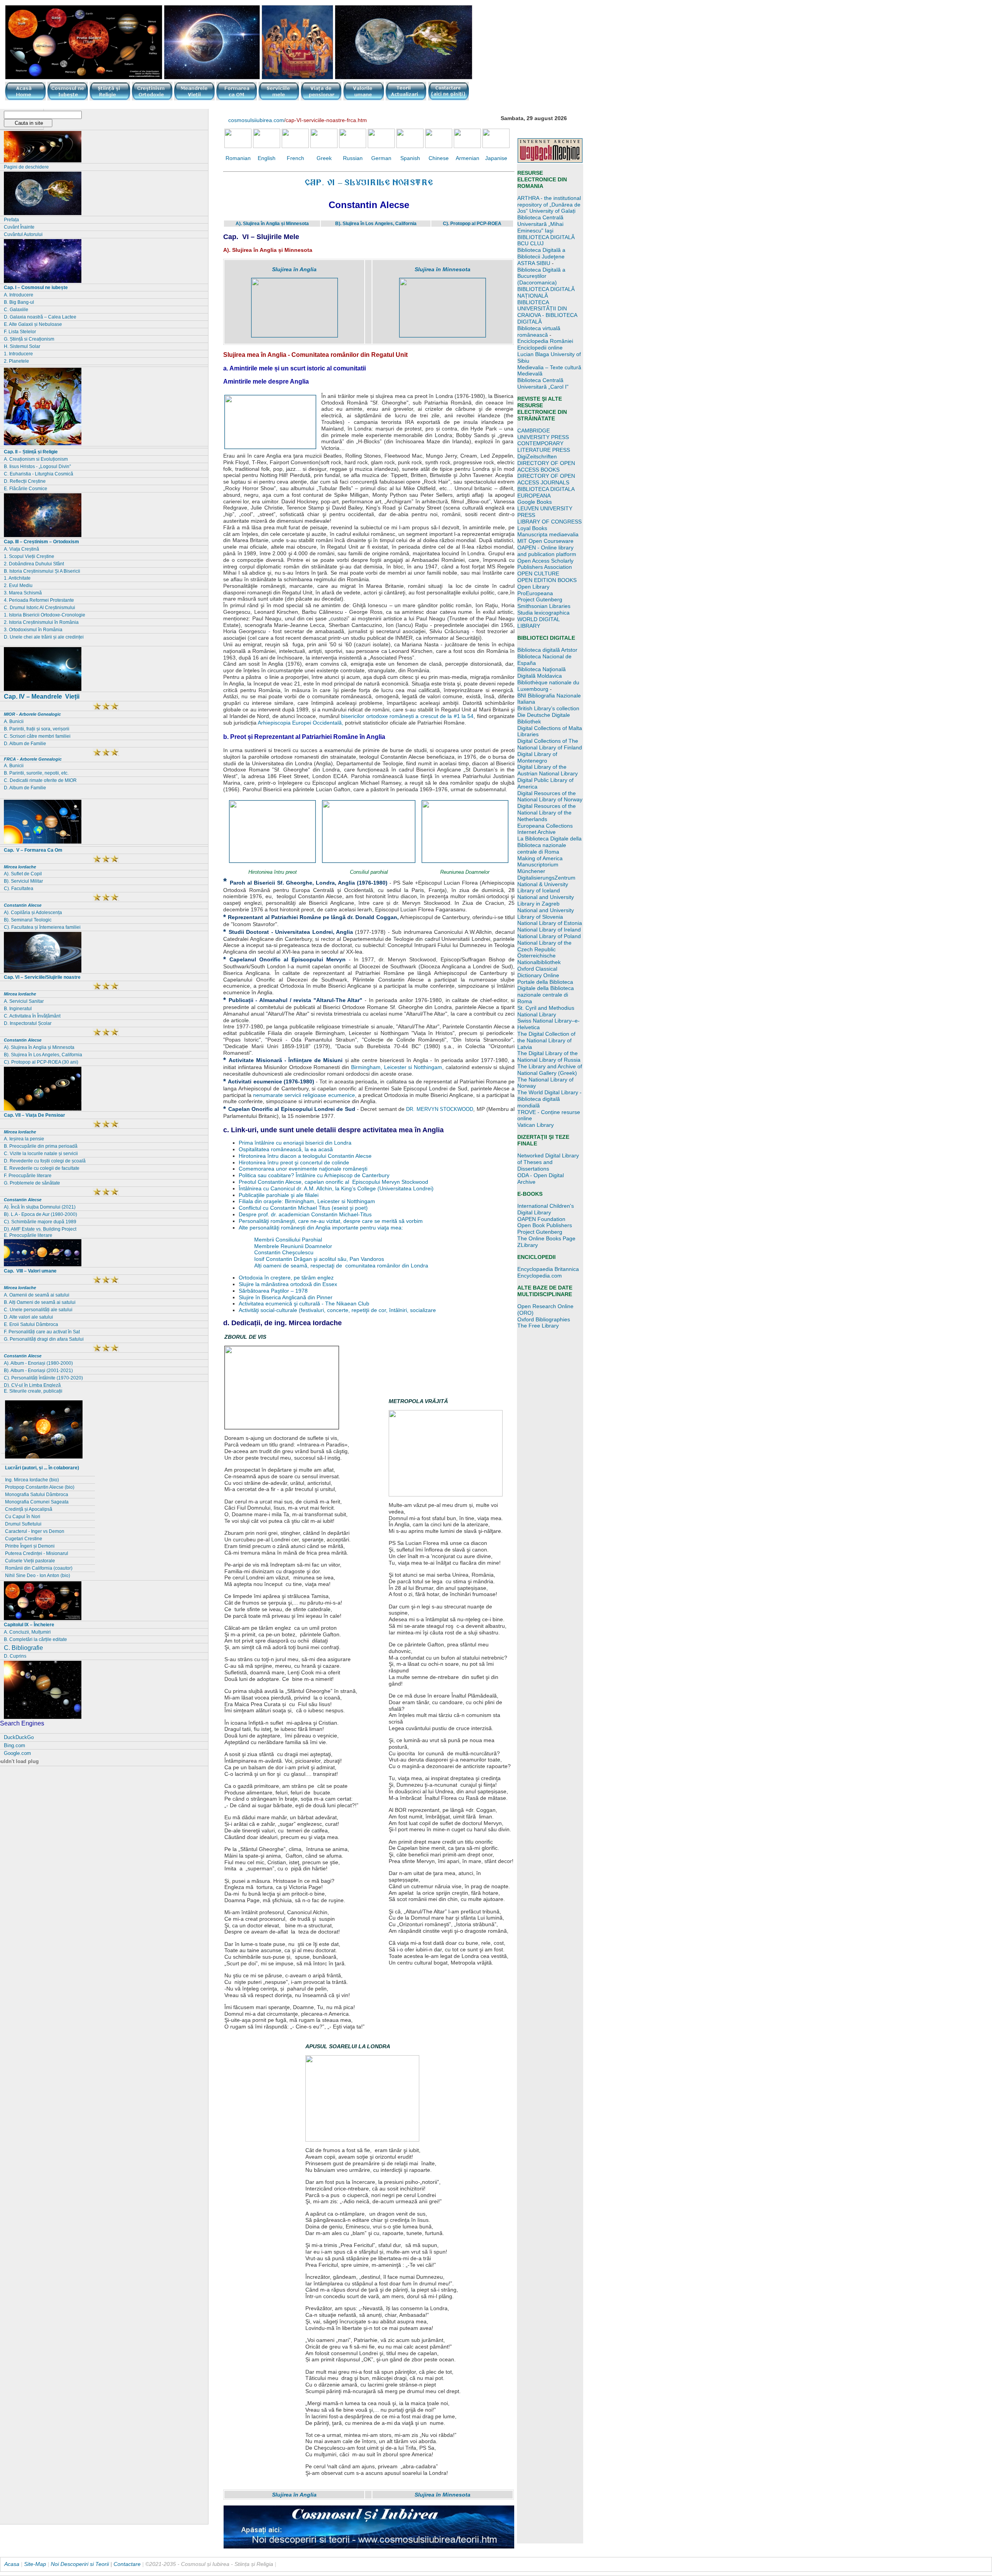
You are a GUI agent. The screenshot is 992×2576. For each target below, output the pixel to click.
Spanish (410, 158)
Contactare (126, 2564)
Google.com (17, 1753)
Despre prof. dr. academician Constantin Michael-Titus (305, 1214)
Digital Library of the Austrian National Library (548, 770)
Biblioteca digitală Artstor (547, 650)
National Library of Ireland (549, 930)
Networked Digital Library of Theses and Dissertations (548, 1162)
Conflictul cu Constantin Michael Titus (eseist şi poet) (303, 1208)
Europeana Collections (545, 826)
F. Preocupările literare (28, 1176)
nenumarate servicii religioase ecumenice (304, 1095)
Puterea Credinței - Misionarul (37, 1553)
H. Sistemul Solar (22, 346)
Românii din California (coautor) (39, 1568)
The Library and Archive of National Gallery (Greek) (550, 1070)
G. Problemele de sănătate (32, 1183)
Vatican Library (536, 1125)
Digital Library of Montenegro (537, 757)
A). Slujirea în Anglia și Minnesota (272, 224)
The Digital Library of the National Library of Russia (549, 1056)
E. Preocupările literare (28, 1235)
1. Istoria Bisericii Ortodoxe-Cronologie (45, 615)
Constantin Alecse (23, 905)
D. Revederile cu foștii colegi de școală (45, 1161)
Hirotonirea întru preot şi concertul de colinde (294, 1162)
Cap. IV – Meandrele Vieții (42, 696)
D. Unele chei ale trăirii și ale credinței (44, 637)
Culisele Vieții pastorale (30, 1561)
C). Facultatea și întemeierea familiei (42, 927)
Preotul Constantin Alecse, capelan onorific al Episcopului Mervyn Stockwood (333, 1182)
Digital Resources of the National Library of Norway (550, 796)
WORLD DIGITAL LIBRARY (538, 622)
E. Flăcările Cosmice (26, 489)
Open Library (533, 587)
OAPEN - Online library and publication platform (547, 551)
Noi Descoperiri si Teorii (80, 2564)
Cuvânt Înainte (19, 227)
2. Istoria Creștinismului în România (41, 622)
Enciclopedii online (540, 348)
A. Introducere (19, 295)
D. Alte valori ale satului (28, 1317)
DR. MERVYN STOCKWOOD (440, 1109)
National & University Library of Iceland (543, 888)
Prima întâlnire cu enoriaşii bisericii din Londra (295, 1143)
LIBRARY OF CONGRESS (549, 522)
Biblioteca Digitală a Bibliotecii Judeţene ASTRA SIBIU (541, 257)
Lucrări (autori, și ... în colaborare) (42, 1468)
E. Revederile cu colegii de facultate (42, 1168)
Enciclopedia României (545, 341)
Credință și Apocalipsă (29, 1509)
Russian (353, 158)
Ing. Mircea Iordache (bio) (32, 1480)
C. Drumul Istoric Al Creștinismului (40, 608)
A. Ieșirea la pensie (24, 1139)
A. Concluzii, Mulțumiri (27, 1632)
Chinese (439, 158)
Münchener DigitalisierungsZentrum (546, 874)
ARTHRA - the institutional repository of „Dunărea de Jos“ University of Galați (549, 205)
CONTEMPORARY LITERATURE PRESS (544, 447)
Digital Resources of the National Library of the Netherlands (547, 813)
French (295, 158)
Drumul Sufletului (23, 1524)
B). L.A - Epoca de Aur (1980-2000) (40, 1214)
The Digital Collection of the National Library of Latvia (546, 1040)
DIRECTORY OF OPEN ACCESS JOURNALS (546, 479)
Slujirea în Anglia (294, 269)
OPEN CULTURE (538, 573)
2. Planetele (16, 361)
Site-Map (35, 2564)
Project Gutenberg (540, 599)
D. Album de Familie (25, 744)
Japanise (496, 158)
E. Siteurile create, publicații (33, 1391)
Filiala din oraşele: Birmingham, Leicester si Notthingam (307, 1201)
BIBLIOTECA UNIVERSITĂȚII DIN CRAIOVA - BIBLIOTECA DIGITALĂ (547, 312)
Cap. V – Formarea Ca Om (33, 850)
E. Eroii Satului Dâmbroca (31, 1324)
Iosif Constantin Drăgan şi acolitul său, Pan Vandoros (319, 1259)
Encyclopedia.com (540, 1276)
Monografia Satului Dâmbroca (37, 1495)
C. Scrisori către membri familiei (37, 736)
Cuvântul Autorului (23, 234)
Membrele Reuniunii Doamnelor (293, 1246)
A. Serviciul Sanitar (24, 1001)
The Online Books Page (546, 1238)
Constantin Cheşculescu (284, 1252)
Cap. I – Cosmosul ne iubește (36, 288)
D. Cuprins (15, 1656)
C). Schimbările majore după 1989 (40, 1222)
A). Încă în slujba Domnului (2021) (40, 1207)
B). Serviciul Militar (23, 881)
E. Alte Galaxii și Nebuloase (33, 324)
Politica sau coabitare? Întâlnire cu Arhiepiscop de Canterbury (314, 1175)
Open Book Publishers (545, 1225)
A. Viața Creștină (22, 549)
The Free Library (538, 1326)
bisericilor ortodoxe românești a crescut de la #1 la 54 (407, 716)
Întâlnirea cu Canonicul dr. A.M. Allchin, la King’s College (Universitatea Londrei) (336, 1188)
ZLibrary (528, 1245)
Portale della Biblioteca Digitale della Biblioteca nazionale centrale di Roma (546, 992)
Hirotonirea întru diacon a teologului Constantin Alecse (305, 1156)
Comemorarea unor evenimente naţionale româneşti (303, 1169)
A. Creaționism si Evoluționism (36, 459)
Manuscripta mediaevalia (548, 534)
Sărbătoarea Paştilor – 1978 (273, 1291)
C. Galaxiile (16, 310)
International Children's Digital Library (546, 1209)
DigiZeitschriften (537, 456)
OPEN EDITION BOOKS (547, 580)
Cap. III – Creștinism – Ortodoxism (41, 542)
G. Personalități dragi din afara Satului (44, 1339)
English (267, 158)
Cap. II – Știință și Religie (31, 452)
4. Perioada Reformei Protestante (39, 600)
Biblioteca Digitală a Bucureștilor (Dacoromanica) (541, 276)
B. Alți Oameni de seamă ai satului (40, 1302)
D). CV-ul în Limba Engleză (32, 1385)
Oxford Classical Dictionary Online (538, 972)
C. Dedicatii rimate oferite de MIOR (40, 780)
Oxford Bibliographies (544, 1319)
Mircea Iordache (20, 867)
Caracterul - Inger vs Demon (35, 1531)
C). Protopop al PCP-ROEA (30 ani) (41, 1062)
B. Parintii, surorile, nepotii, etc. (36, 773)
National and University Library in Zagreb (546, 900)
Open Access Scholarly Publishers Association (545, 564)
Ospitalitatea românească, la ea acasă (286, 1149)
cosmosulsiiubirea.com (256, 120)
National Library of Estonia (550, 923)
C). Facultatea (19, 889)
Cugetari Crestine (24, 1539)
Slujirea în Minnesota (443, 269)
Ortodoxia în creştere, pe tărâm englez (286, 1278)
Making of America (540, 858)
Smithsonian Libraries (544, 606)
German (381, 158)
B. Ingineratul (18, 1009)
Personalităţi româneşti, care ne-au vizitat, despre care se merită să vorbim (331, 1221)
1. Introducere (18, 354)
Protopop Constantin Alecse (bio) (40, 1487)
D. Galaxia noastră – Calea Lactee (40, 317)
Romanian (238, 158)
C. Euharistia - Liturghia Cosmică (39, 474)
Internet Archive (536, 832)
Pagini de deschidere (26, 167)
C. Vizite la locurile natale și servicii (41, 1154)
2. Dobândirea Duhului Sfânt (34, 564)
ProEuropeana (535, 593)
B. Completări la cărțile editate (35, 1639)
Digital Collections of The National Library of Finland (550, 744)
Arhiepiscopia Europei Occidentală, (301, 723)
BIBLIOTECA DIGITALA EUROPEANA (546, 492)
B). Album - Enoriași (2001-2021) (38, 1371)
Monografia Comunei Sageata (37, 1502)
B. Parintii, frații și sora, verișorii (37, 729)
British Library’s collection (548, 708)
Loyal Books (532, 528)
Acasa (12, 2564)
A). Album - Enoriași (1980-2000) (38, 1363)
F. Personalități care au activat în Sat (42, 1332)
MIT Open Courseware (545, 541)
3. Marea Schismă (23, 593)
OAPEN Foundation (541, 1219)
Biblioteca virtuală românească (539, 331)
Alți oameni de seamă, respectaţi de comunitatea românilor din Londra (341, 1266)
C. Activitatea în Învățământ (32, 1016)
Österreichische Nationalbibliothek (539, 959)
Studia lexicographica (543, 613)
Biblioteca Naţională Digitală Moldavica (542, 672)
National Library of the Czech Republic (544, 946)
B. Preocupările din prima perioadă (41, 1146)
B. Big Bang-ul (19, 302)
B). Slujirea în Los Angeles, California (376, 224)
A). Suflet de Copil (23, 874)
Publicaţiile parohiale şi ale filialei (279, 1195)
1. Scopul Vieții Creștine (29, 556)
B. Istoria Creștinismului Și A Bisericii (42, 571)
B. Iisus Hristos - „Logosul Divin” (37, 467)
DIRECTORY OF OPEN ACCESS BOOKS (546, 466)
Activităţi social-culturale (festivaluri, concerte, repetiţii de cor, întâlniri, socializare (337, 1310)
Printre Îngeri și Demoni (30, 1546)
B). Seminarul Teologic (28, 920)
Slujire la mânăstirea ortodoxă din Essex (288, 1284)
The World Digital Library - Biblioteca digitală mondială (549, 1099)
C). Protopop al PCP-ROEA (472, 224)
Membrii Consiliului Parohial (288, 1240)
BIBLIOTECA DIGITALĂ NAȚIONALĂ (546, 292)
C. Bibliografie (23, 1648)
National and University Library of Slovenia (546, 913)
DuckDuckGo (19, 1737)
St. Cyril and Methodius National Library (546, 1011)
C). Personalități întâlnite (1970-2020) (43, 1378)
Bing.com (15, 1745)
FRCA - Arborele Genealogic (33, 759)
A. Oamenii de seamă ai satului (37, 1295)
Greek (324, 158)
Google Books (535, 502)
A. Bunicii (14, 721)
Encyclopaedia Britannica (548, 1269)
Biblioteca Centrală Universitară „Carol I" (543, 383)
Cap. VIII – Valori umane (30, 1271)
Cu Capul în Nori (23, 1517)
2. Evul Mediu (18, 585)
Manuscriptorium (538, 864)
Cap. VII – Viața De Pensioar (34, 1115)
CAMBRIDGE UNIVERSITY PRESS (543, 434)
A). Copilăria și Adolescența (33, 913)
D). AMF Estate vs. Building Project (40, 1229)
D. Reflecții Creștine (25, 481)
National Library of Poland (549, 936)
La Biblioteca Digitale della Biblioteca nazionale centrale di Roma (549, 845)
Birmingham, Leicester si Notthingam (397, 1067)
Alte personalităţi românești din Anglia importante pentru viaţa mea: (321, 1228)
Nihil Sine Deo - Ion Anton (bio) (38, 1576)
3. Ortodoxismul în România (33, 630)
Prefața (11, 220)
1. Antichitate (17, 578)
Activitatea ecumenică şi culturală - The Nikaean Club (304, 1303)
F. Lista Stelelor (20, 332)
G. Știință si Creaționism (29, 339)
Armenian (468, 158)
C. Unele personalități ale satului (38, 1310)
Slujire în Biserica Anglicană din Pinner (286, 1297)
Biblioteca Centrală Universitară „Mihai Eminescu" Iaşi (540, 224)
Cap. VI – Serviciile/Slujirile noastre (42, 977)
